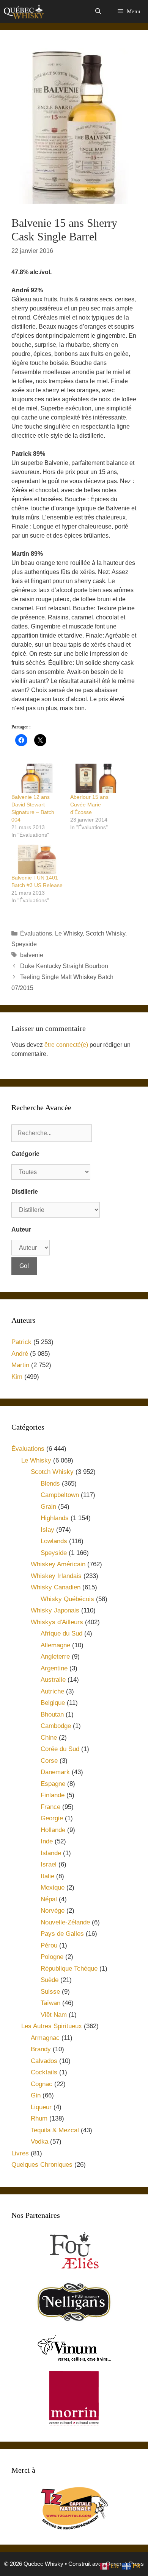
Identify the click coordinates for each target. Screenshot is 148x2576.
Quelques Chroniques (42, 2165)
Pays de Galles (62, 1934)
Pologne (52, 1957)
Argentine (54, 1668)
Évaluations (36, 933)
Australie (53, 1680)
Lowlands (54, 1541)
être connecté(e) (66, 1045)
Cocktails (44, 2072)
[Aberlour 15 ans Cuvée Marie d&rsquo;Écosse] (96, 778)
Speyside (24, 944)
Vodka (39, 2142)
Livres (20, 2153)
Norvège (53, 1911)
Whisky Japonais (55, 1610)
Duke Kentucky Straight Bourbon (64, 966)
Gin (36, 2095)
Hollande (53, 1830)
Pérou (49, 1945)
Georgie (52, 1818)
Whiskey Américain (58, 1564)
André (20, 1354)
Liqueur (41, 2107)
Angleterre (55, 1657)
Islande (51, 1853)
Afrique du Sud (61, 1633)
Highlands (55, 1518)
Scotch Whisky (105, 933)
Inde (47, 1841)
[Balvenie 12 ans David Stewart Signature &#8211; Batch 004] (37, 778)
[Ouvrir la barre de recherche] (98, 11)
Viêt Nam (54, 2015)
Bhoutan (52, 1714)
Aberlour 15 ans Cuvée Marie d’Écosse (89, 805)
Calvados (44, 2061)
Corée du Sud (60, 1749)
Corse (49, 1761)
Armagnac (45, 2038)
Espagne (53, 1784)
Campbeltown (60, 1495)
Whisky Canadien (56, 1587)
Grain (48, 1507)
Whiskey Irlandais (56, 1576)
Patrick (21, 1342)
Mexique (53, 1888)
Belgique (53, 1703)
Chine (49, 1738)
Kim (17, 1377)
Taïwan (50, 2003)
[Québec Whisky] (24, 11)
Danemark (55, 1772)
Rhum (39, 2118)
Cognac (42, 2084)
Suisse (50, 1992)
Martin (20, 1365)
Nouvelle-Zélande (65, 1922)
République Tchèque (69, 1969)
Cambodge (56, 1726)
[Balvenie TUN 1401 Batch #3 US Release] (37, 859)
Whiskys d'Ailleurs (57, 1622)
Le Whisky (69, 933)
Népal (49, 1899)
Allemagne (55, 1645)
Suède (50, 1980)
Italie (47, 1876)
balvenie (32, 955)
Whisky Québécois (67, 1599)
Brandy (41, 2049)
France (50, 1807)
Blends (50, 1484)
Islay (47, 1530)
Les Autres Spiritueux (52, 2026)
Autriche (52, 1691)
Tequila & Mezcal (55, 2130)
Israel (49, 1864)
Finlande (53, 1795)
